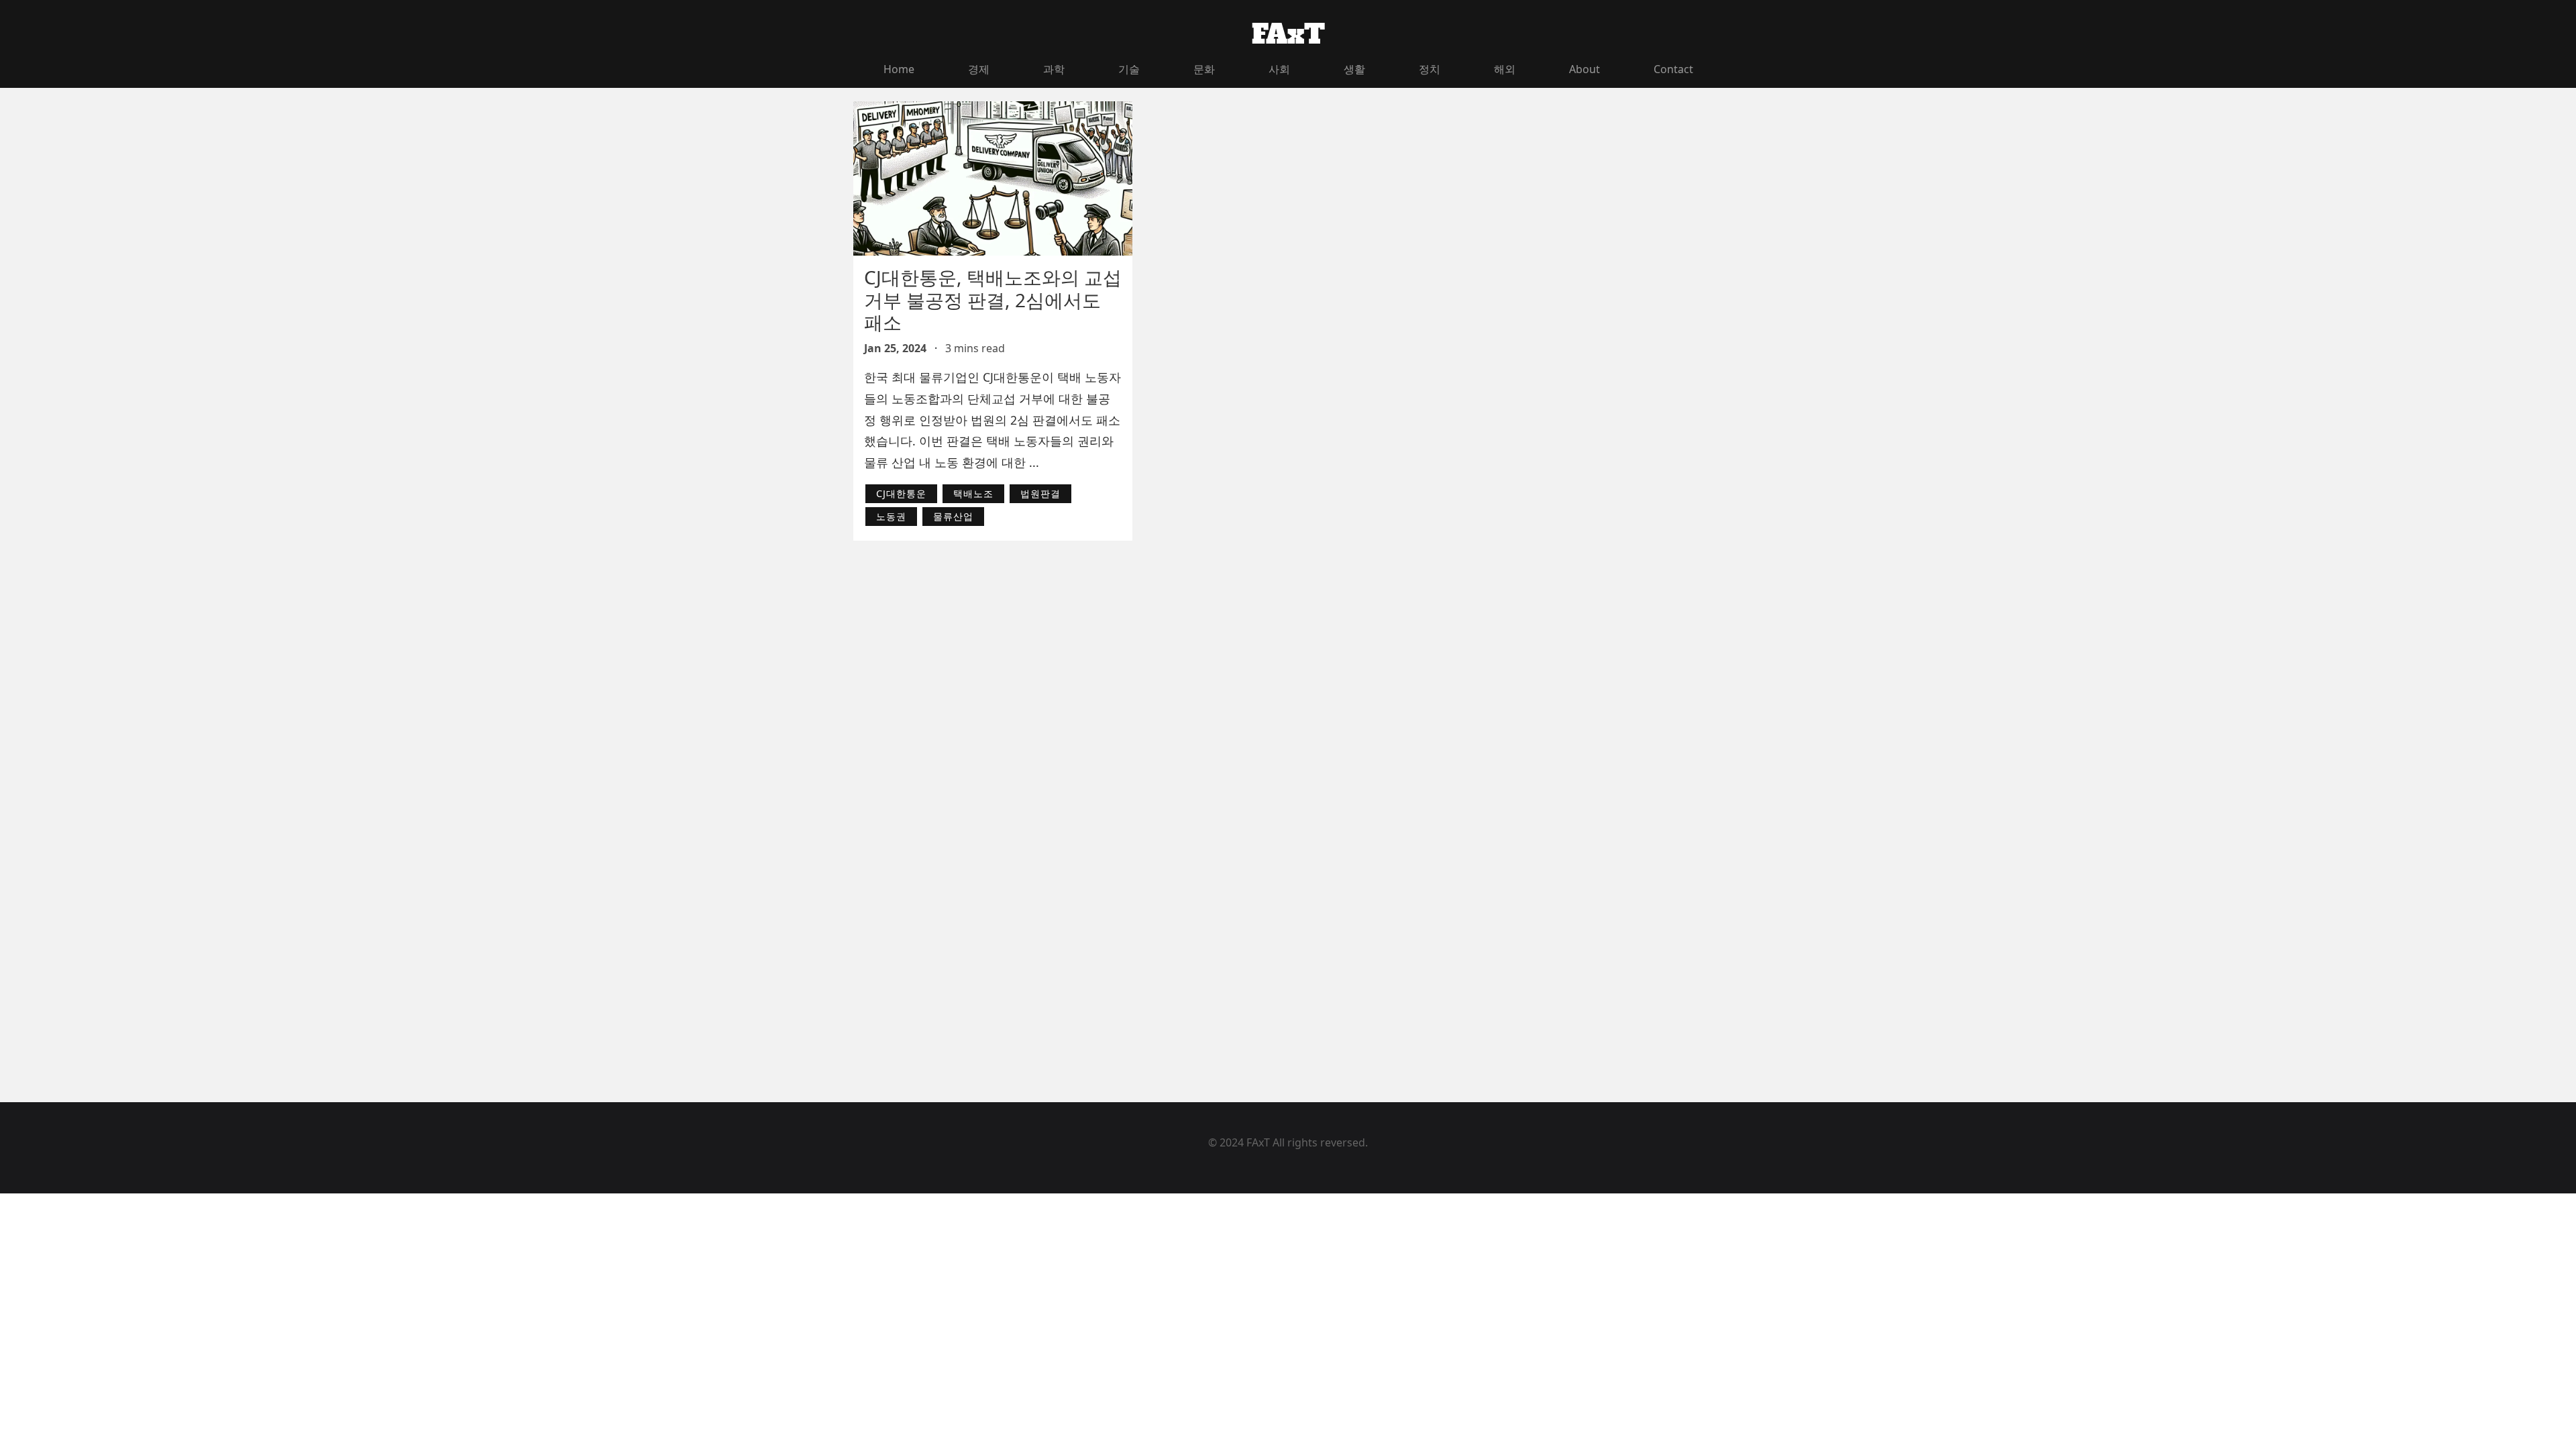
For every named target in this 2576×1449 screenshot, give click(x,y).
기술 (1129, 69)
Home (899, 69)
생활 (1354, 69)
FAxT (1288, 34)
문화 (1204, 69)
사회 (1279, 69)
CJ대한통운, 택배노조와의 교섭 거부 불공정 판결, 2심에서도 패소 (993, 300)
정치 (1430, 69)
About (1585, 69)
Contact (1673, 69)
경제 (979, 69)
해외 (1505, 69)
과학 (1054, 69)
